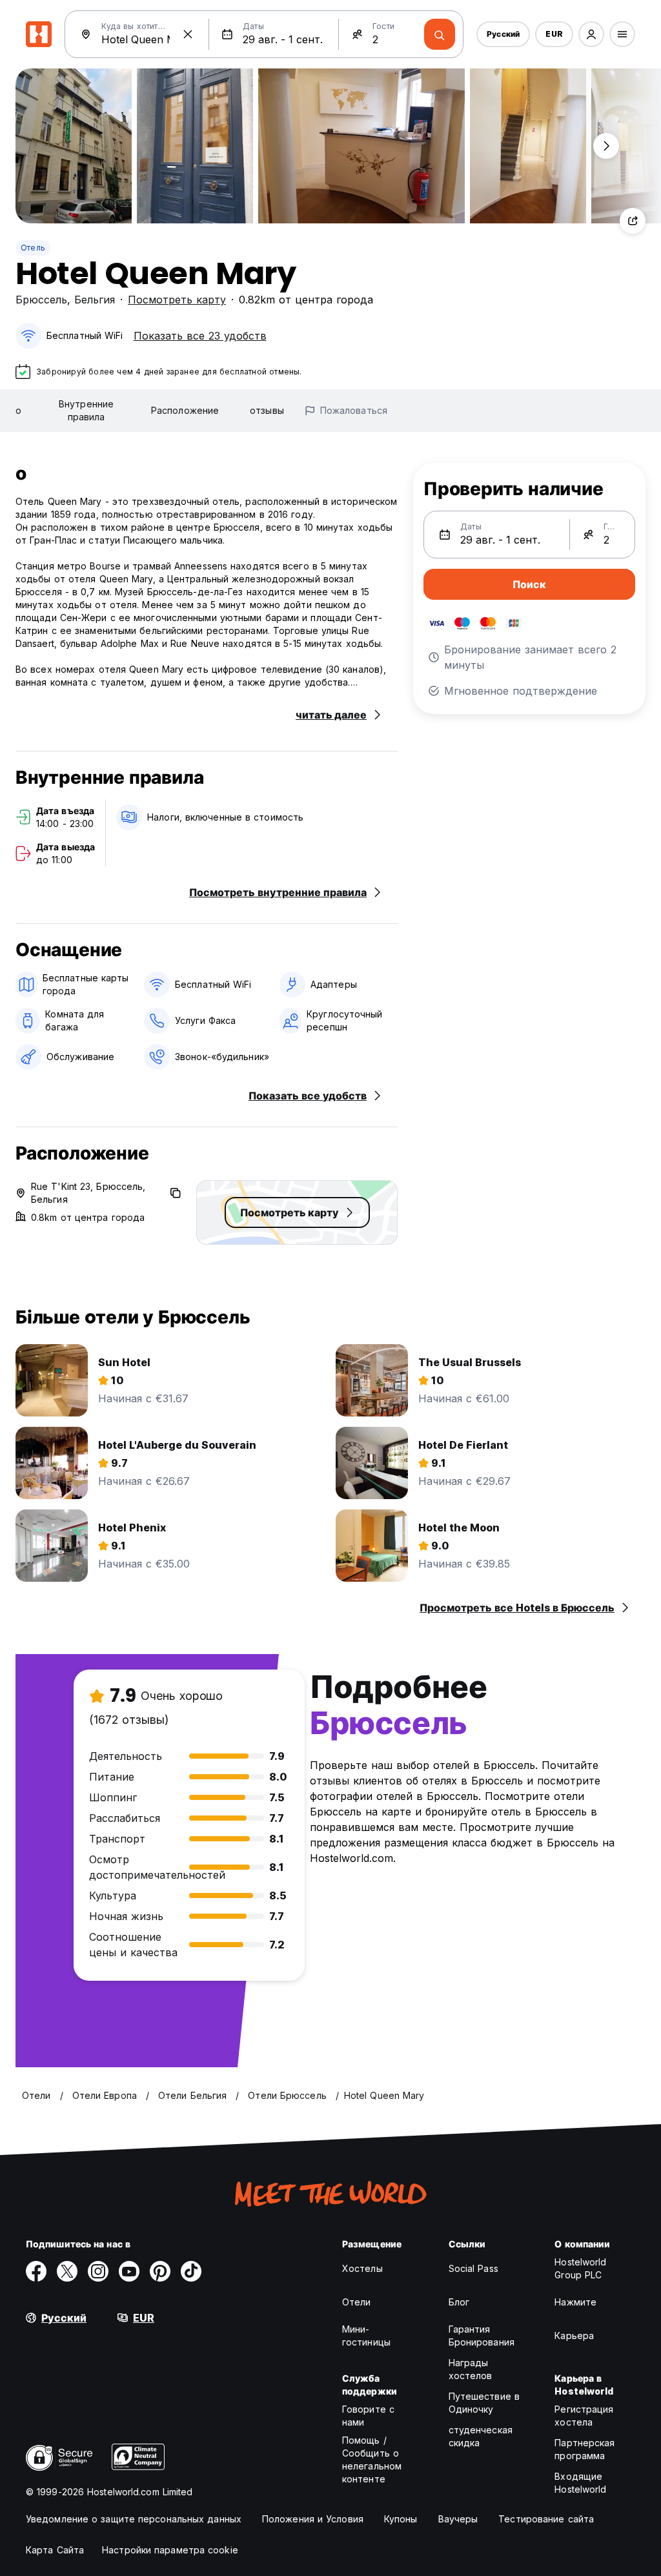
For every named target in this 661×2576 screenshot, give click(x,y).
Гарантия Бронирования (482, 2336)
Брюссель (41, 300)
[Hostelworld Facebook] (36, 2271)
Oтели (357, 2302)
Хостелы (362, 2268)
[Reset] (188, 34)
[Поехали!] (440, 34)
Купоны (401, 2519)
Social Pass (473, 2268)
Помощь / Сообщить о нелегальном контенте (372, 2459)
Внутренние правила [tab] (86, 410)
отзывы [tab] (267, 410)
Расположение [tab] (185, 410)
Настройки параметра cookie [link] (170, 2550)
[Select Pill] (591, 34)
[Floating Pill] (606, 146)
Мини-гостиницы (366, 2336)
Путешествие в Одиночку (484, 2403)
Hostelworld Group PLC (580, 2268)
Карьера (574, 2336)
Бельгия (95, 300)
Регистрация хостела (584, 2416)
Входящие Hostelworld (580, 2483)
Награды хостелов (471, 2369)
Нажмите (575, 2302)
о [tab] (18, 410)
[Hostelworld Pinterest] (160, 2271)
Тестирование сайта (546, 2519)
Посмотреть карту (177, 300)
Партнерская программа (585, 2449)
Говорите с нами (368, 2416)
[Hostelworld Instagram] (98, 2271)
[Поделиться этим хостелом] (633, 221)
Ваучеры (458, 2519)
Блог (459, 2302)
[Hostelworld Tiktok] (191, 2271)
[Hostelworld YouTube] (129, 2271)
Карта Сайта (55, 2550)
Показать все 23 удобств (200, 336)
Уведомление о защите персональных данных (134, 2519)
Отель (33, 248)
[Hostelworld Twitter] (67, 2271)
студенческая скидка (481, 2436)
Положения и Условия (313, 2519)
